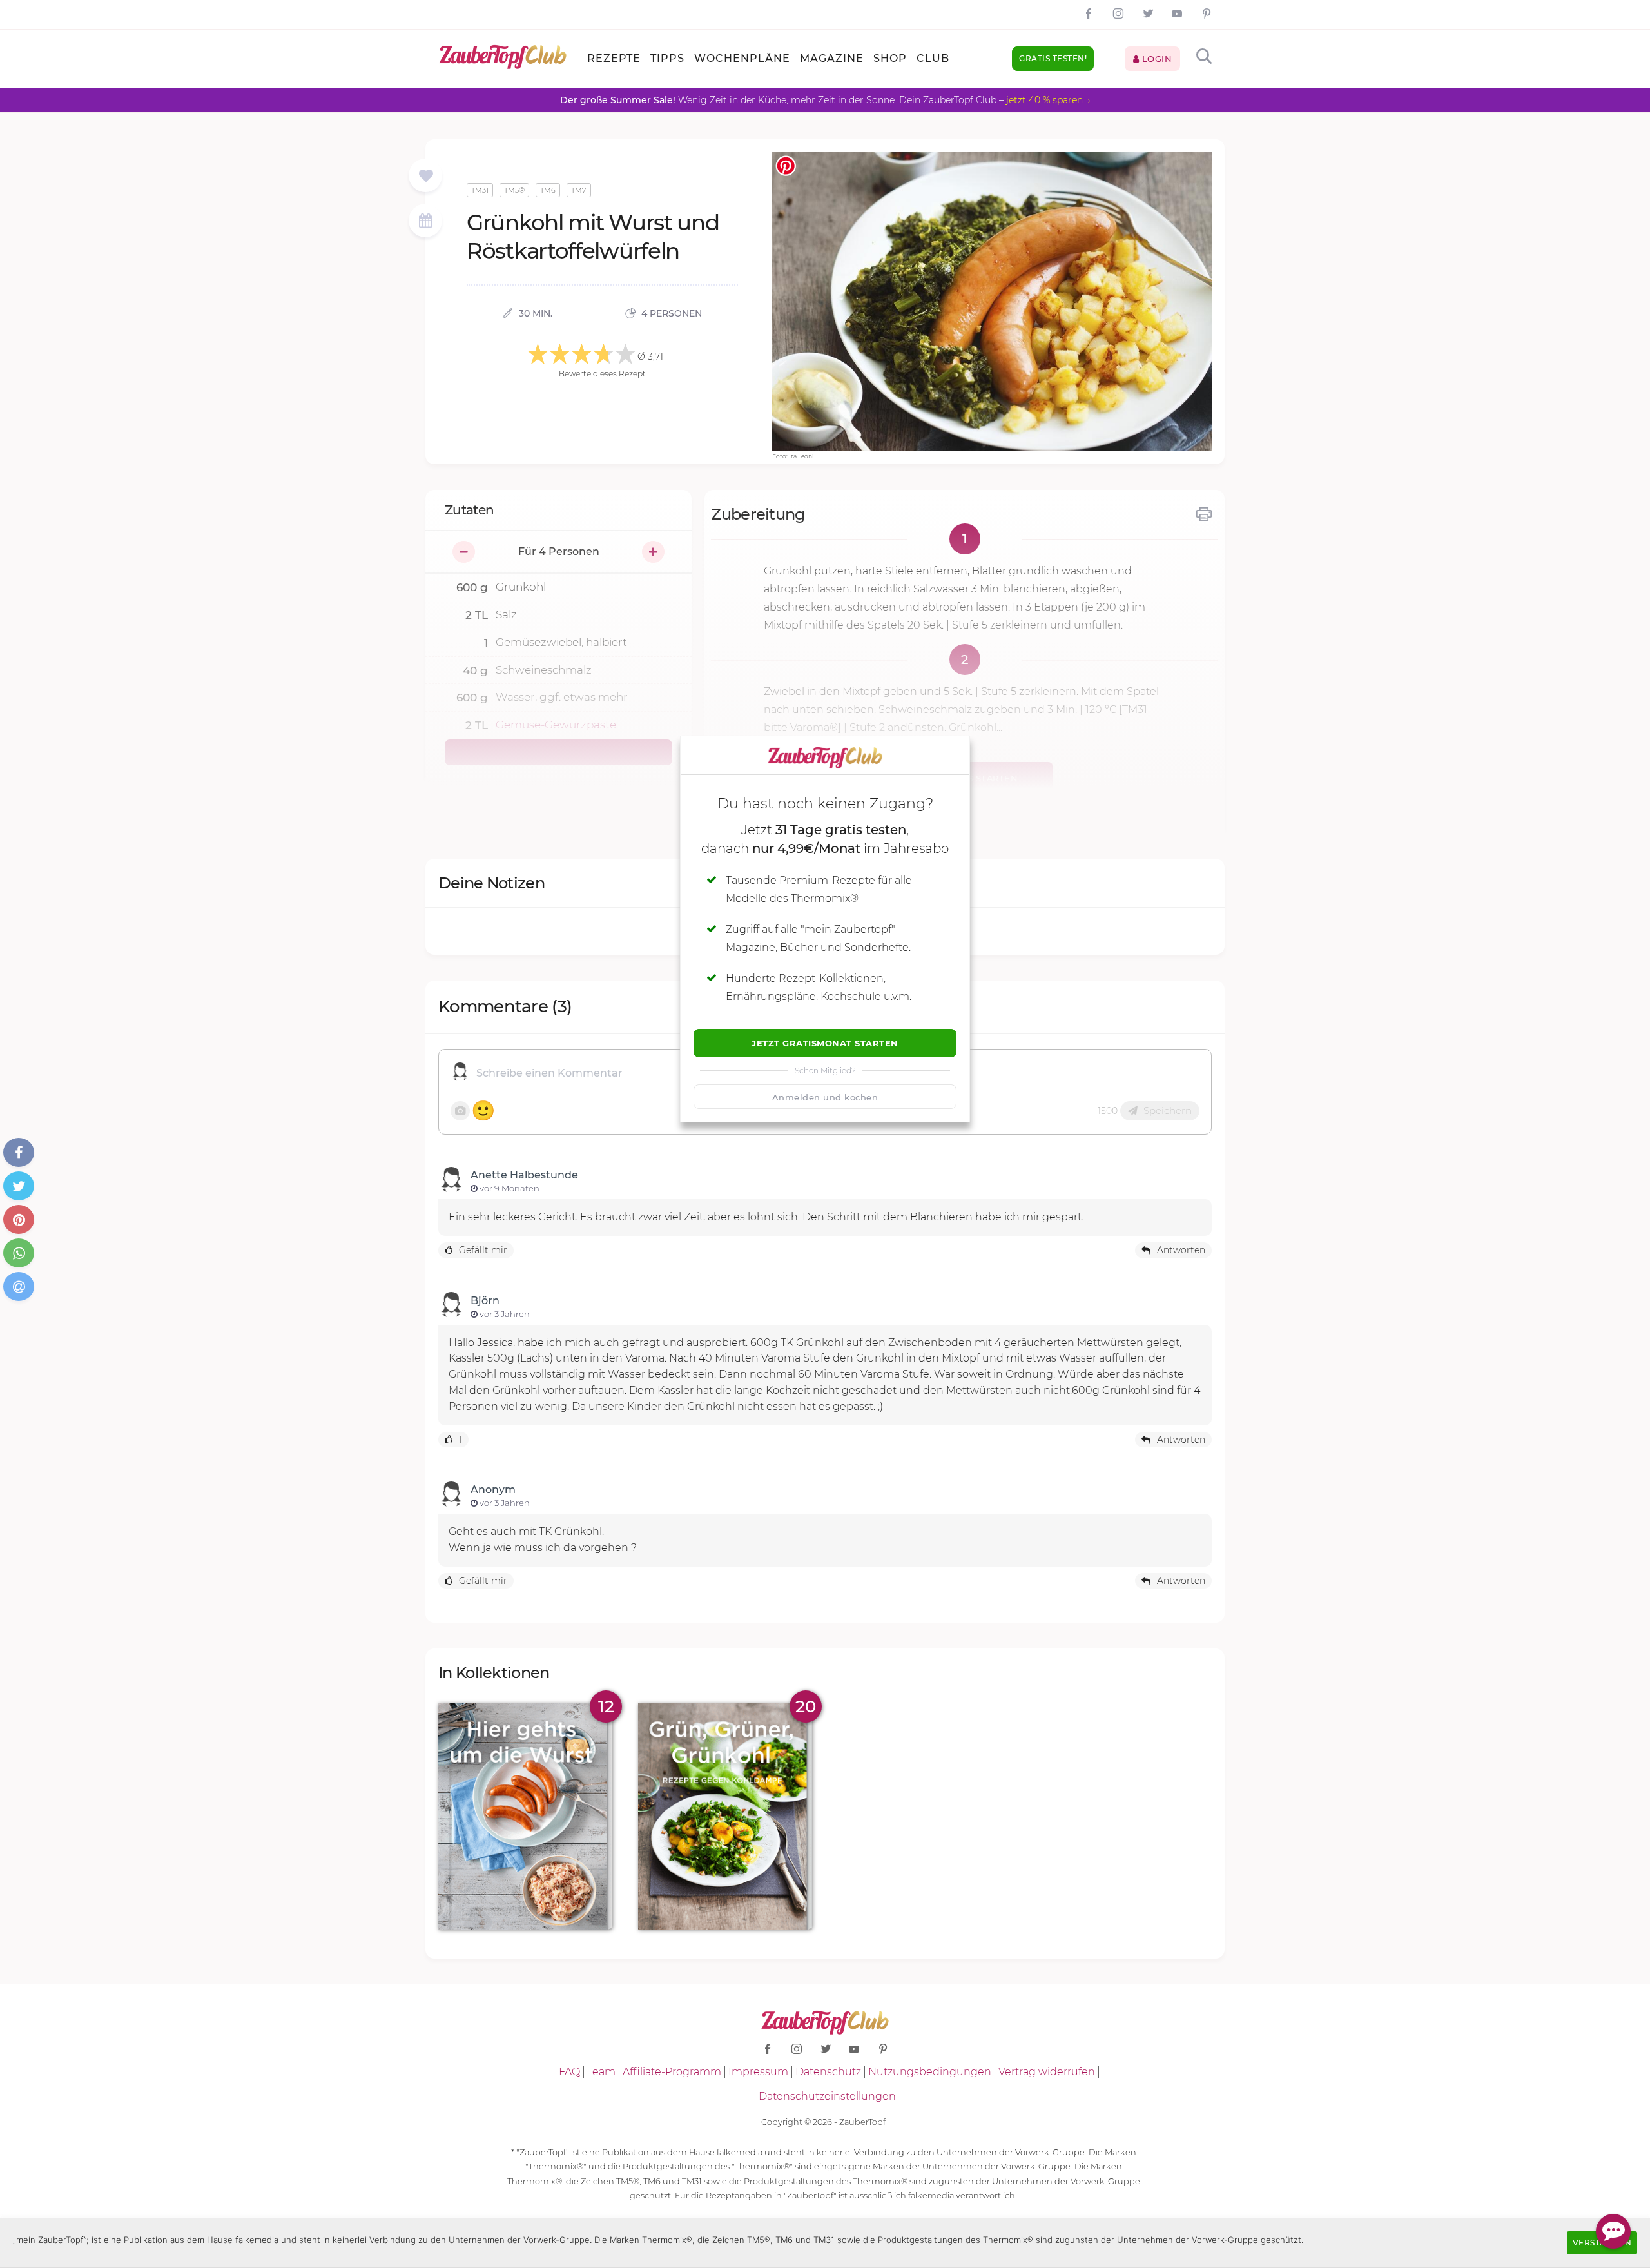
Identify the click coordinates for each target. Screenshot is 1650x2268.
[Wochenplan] (425, 222)
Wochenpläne (742, 58)
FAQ (569, 2072)
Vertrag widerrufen (1047, 2072)
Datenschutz (828, 2072)
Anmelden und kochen (825, 1097)
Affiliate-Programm (672, 2072)
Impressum (758, 2072)
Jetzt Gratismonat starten (825, 1043)
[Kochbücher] (426, 176)
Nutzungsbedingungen (930, 2072)
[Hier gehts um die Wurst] (525, 1816)
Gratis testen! (1053, 58)
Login (1155, 59)
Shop (890, 58)
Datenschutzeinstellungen (827, 2096)
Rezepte (614, 58)
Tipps (667, 58)
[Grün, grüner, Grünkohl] (725, 1816)
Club (933, 58)
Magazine (832, 58)
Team (601, 2072)
